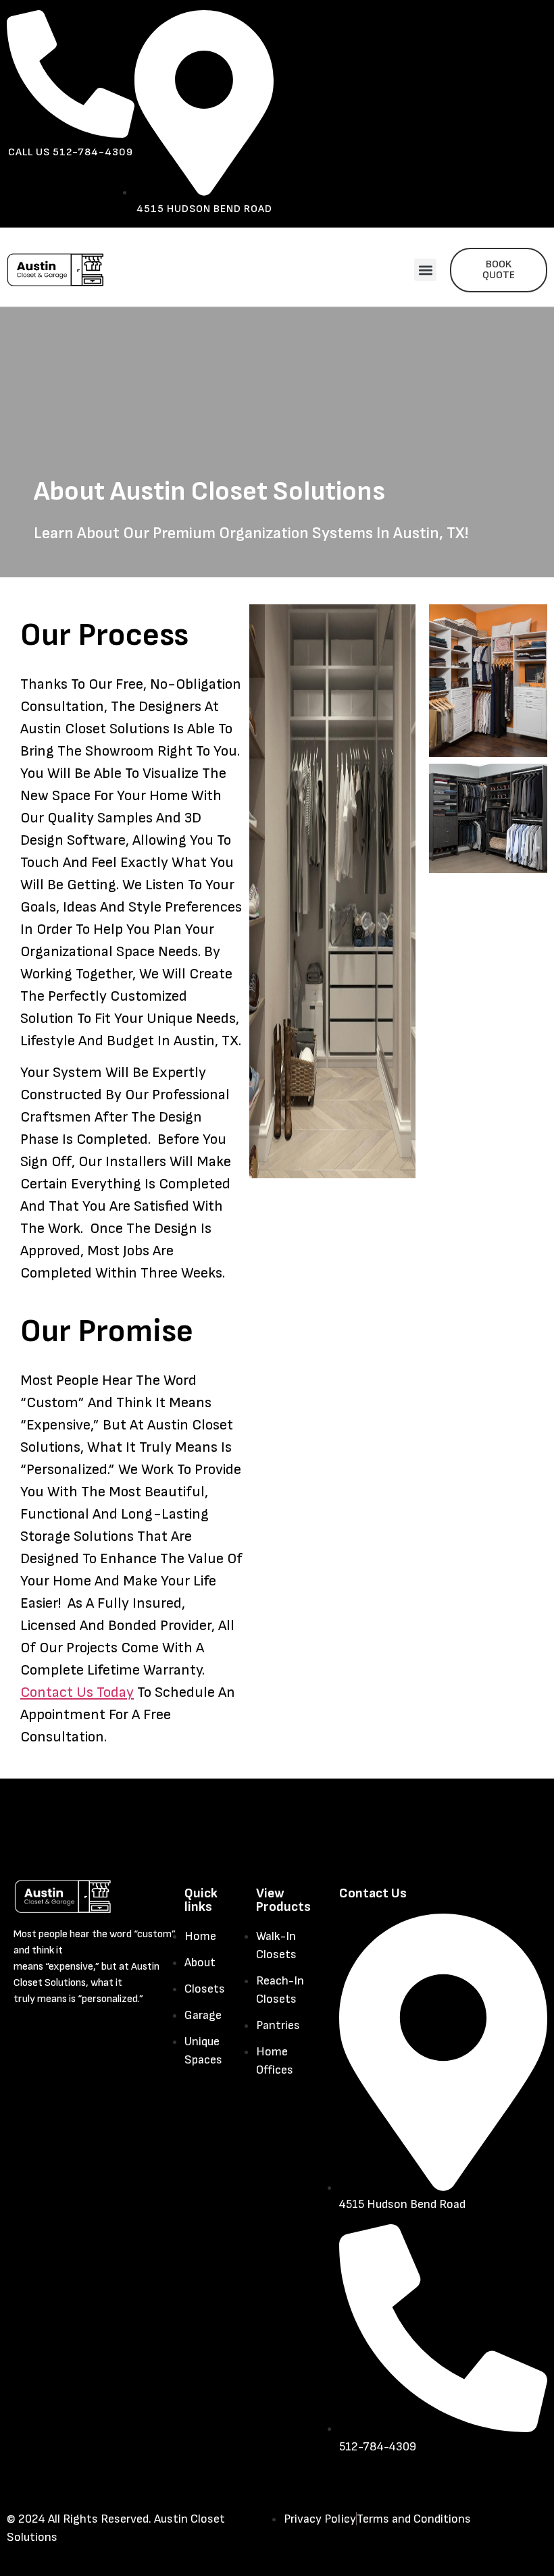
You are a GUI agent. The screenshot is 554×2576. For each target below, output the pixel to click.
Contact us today (77, 1692)
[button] (425, 270)
